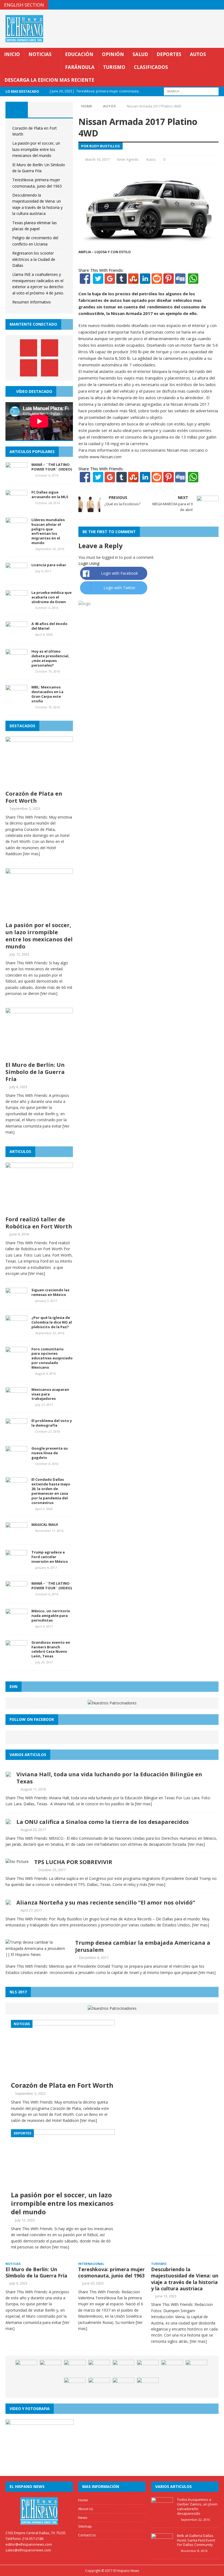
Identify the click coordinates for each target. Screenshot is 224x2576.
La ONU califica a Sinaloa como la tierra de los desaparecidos (103, 1822)
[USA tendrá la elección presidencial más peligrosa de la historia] (26, 2368)
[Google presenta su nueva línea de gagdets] (16, 1459)
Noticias (40, 54)
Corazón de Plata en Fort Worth (34, 797)
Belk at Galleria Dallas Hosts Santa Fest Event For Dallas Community (196, 2540)
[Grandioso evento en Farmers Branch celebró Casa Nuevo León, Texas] (16, 1653)
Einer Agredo (128, 159)
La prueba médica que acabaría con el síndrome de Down (51, 597)
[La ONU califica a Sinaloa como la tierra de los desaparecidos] (8, 1821)
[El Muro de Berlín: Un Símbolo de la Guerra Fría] (39, 1055)
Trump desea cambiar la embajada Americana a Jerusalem (143, 1946)
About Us (86, 2509)
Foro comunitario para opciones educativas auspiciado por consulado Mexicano (52, 1358)
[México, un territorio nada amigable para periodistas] (16, 1622)
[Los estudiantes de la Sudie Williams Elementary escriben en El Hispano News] (75, 2368)
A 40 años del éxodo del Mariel (49, 626)
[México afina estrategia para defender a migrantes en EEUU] (51, 2368)
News (83, 2517)
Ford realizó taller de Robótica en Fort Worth (39, 1223)
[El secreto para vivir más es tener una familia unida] (148, 2386)
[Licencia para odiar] (16, 576)
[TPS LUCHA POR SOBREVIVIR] (17, 1861)
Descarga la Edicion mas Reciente (49, 80)
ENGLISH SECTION (24, 5)
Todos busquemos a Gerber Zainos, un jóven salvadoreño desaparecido (197, 2506)
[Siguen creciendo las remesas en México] (16, 1301)
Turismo (114, 67)
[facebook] (187, 5)
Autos (198, 54)
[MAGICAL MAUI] (16, 1536)
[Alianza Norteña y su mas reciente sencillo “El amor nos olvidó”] (8, 1902)
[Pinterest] (209, 5)
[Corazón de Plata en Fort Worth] (39, 784)
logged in (110, 557)
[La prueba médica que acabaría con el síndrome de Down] (16, 603)
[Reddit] (157, 281)
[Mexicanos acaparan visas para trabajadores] (16, 1400)
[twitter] (198, 5)
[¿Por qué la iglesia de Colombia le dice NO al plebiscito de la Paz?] (16, 1329)
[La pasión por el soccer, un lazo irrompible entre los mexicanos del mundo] (39, 916)
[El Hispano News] (39, 2511)
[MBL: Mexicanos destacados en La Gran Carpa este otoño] (16, 698)
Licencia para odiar (49, 565)
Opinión (113, 54)
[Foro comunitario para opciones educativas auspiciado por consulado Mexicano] (16, 1360)
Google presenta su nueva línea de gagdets (50, 1453)
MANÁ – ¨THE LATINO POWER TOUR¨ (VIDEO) (52, 467)
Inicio (12, 54)
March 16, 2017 (97, 159)
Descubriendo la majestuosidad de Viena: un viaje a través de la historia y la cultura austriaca (185, 2279)
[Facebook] (85, 281)
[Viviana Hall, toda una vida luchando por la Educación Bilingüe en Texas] (8, 1774)
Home (83, 2500)
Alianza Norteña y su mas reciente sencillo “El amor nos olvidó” (106, 1902)
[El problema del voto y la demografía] (16, 1432)
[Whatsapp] (193, 281)
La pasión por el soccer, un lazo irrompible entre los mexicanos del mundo (36, 149)
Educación (79, 54)
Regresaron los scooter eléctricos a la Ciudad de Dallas (34, 259)
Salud (140, 54)
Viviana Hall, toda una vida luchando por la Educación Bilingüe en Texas (109, 1778)
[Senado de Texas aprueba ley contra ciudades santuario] (123, 2386)
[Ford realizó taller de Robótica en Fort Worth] (39, 1210)
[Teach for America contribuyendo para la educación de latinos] (196, 2368)
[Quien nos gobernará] (172, 2368)
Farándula (80, 67)
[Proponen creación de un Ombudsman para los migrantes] (99, 2368)
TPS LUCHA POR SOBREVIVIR (73, 1862)
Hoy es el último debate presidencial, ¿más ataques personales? (50, 658)
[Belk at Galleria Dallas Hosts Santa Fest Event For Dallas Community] (162, 2547)
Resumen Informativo (32, 302)
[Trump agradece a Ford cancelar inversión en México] (16, 1563)
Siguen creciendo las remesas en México (50, 1292)
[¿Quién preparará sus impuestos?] (75, 2386)
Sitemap (85, 2526)
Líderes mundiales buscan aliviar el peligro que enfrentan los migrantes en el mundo (48, 531)
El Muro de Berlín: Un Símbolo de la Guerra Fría (35, 1072)
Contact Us (87, 2535)
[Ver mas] (31, 854)
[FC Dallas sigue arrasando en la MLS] (16, 503)
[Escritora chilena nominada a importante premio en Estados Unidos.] (99, 2386)
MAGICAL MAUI (45, 1524)
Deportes (169, 54)
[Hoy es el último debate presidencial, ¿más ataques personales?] (16, 662)
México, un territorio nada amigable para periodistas (51, 1616)
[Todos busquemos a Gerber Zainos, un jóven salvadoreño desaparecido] (162, 2511)
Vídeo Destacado (34, 391)
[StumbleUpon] (133, 281)
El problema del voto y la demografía (52, 1423)
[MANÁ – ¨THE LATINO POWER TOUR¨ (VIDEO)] (16, 475)
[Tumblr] (122, 281)
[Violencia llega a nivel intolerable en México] (148, 2368)
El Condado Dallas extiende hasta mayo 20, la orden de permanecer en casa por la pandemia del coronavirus (51, 1491)
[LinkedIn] (145, 281)
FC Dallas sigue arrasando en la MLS (50, 494)
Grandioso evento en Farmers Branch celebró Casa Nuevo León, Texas (51, 1649)
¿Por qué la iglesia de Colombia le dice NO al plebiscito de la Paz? (52, 1322)
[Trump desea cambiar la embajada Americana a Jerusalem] (38, 1954)
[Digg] (180, 281)
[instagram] (219, 5)
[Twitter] (98, 281)
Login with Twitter (120, 588)
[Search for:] (191, 91)
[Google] (110, 281)
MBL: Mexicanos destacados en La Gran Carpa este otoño (47, 694)
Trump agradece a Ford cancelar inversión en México (50, 1557)
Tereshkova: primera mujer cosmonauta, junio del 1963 (111, 2272)
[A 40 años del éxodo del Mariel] (16, 635)
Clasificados (151, 67)
